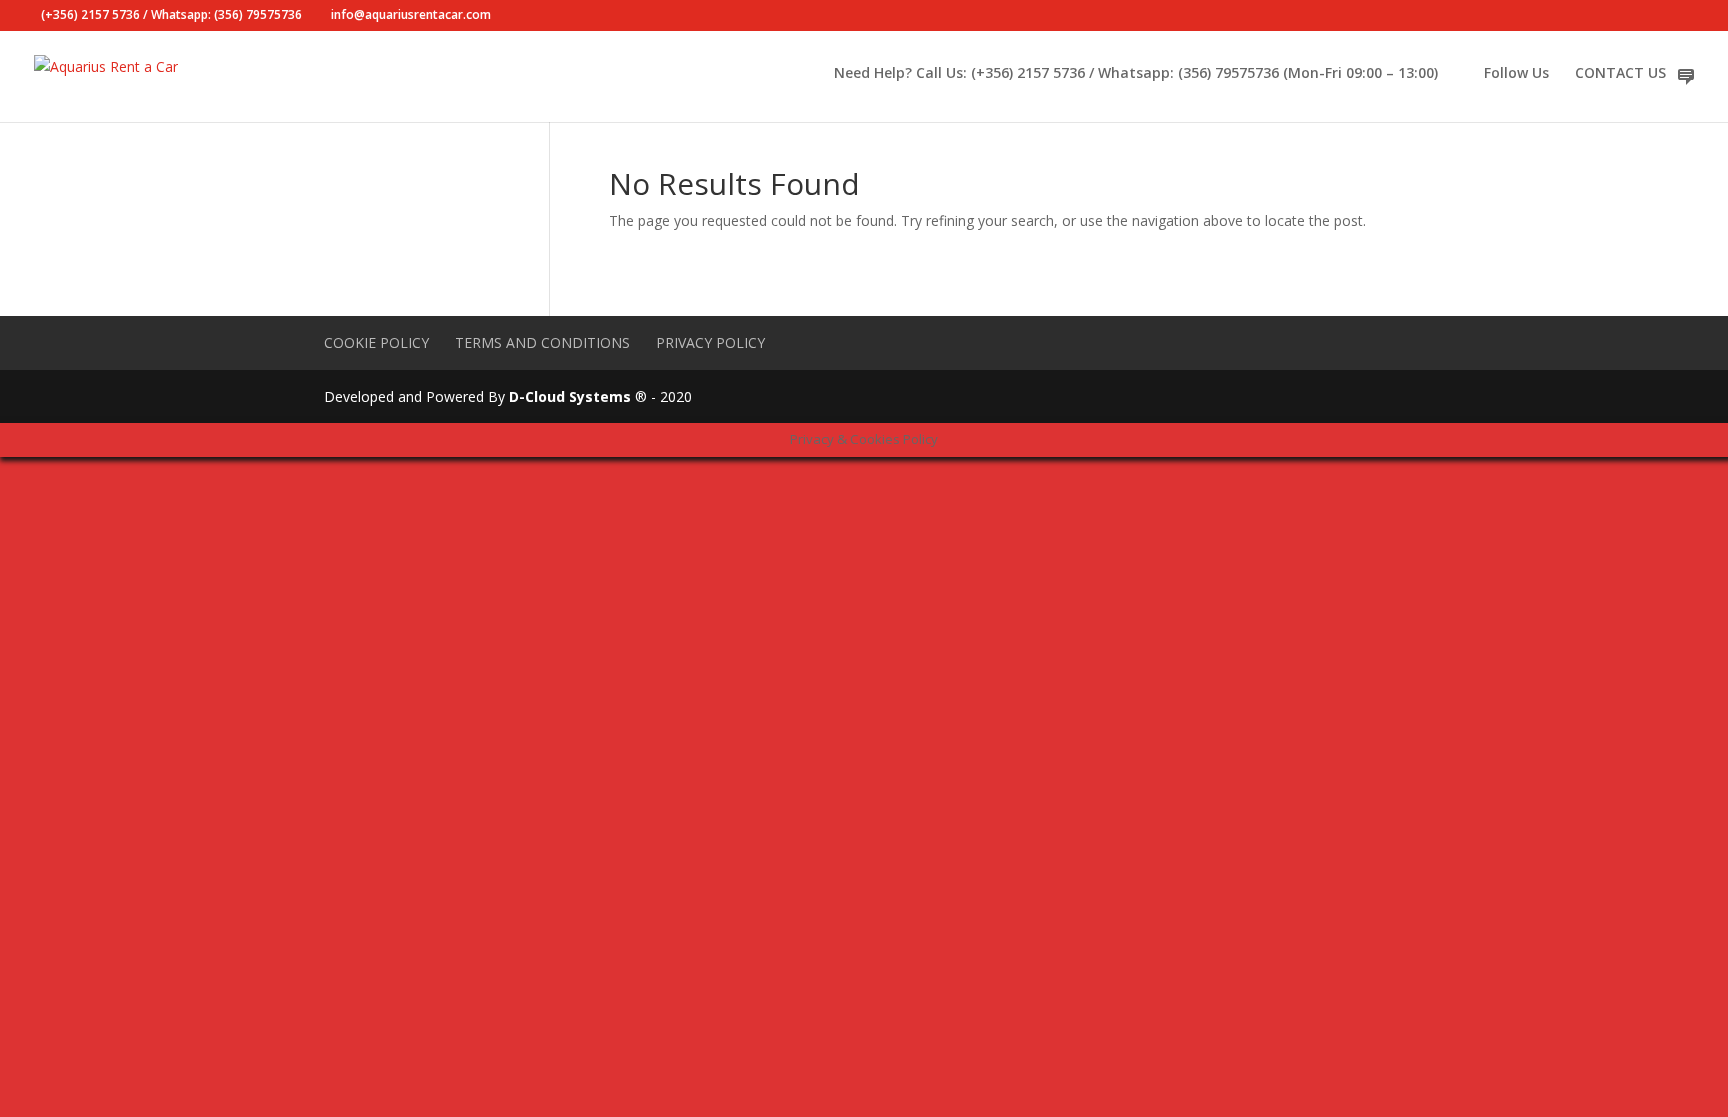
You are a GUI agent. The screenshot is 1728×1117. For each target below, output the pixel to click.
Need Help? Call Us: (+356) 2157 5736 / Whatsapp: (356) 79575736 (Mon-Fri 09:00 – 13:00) (1136, 74)
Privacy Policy (710, 342)
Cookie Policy (376, 342)
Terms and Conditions (542, 342)
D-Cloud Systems (570, 396)
